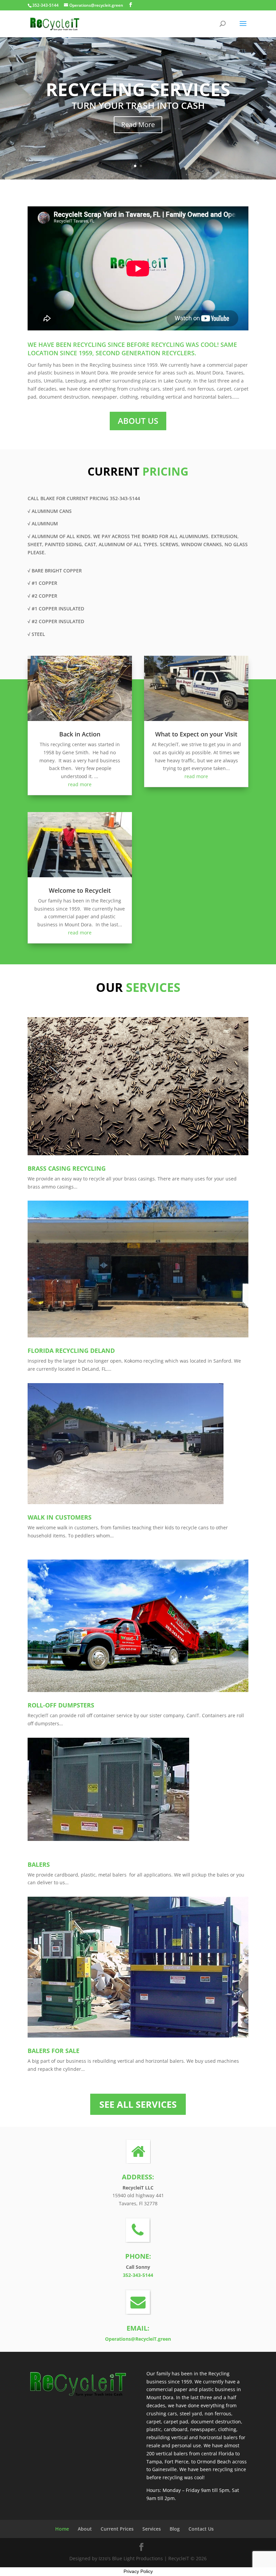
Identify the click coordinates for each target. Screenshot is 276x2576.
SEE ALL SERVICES (138, 2104)
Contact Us (201, 2529)
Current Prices (117, 2529)
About (85, 2529)
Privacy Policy (138, 2571)
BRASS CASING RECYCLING (67, 1168)
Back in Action (80, 734)
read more (80, 784)
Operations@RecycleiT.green (138, 2339)
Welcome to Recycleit (80, 890)
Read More (138, 125)
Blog (175, 2529)
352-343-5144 (138, 2275)
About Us (138, 421)
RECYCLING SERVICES (138, 89)
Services (152, 2529)
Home (62, 2529)
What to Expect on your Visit (196, 734)
